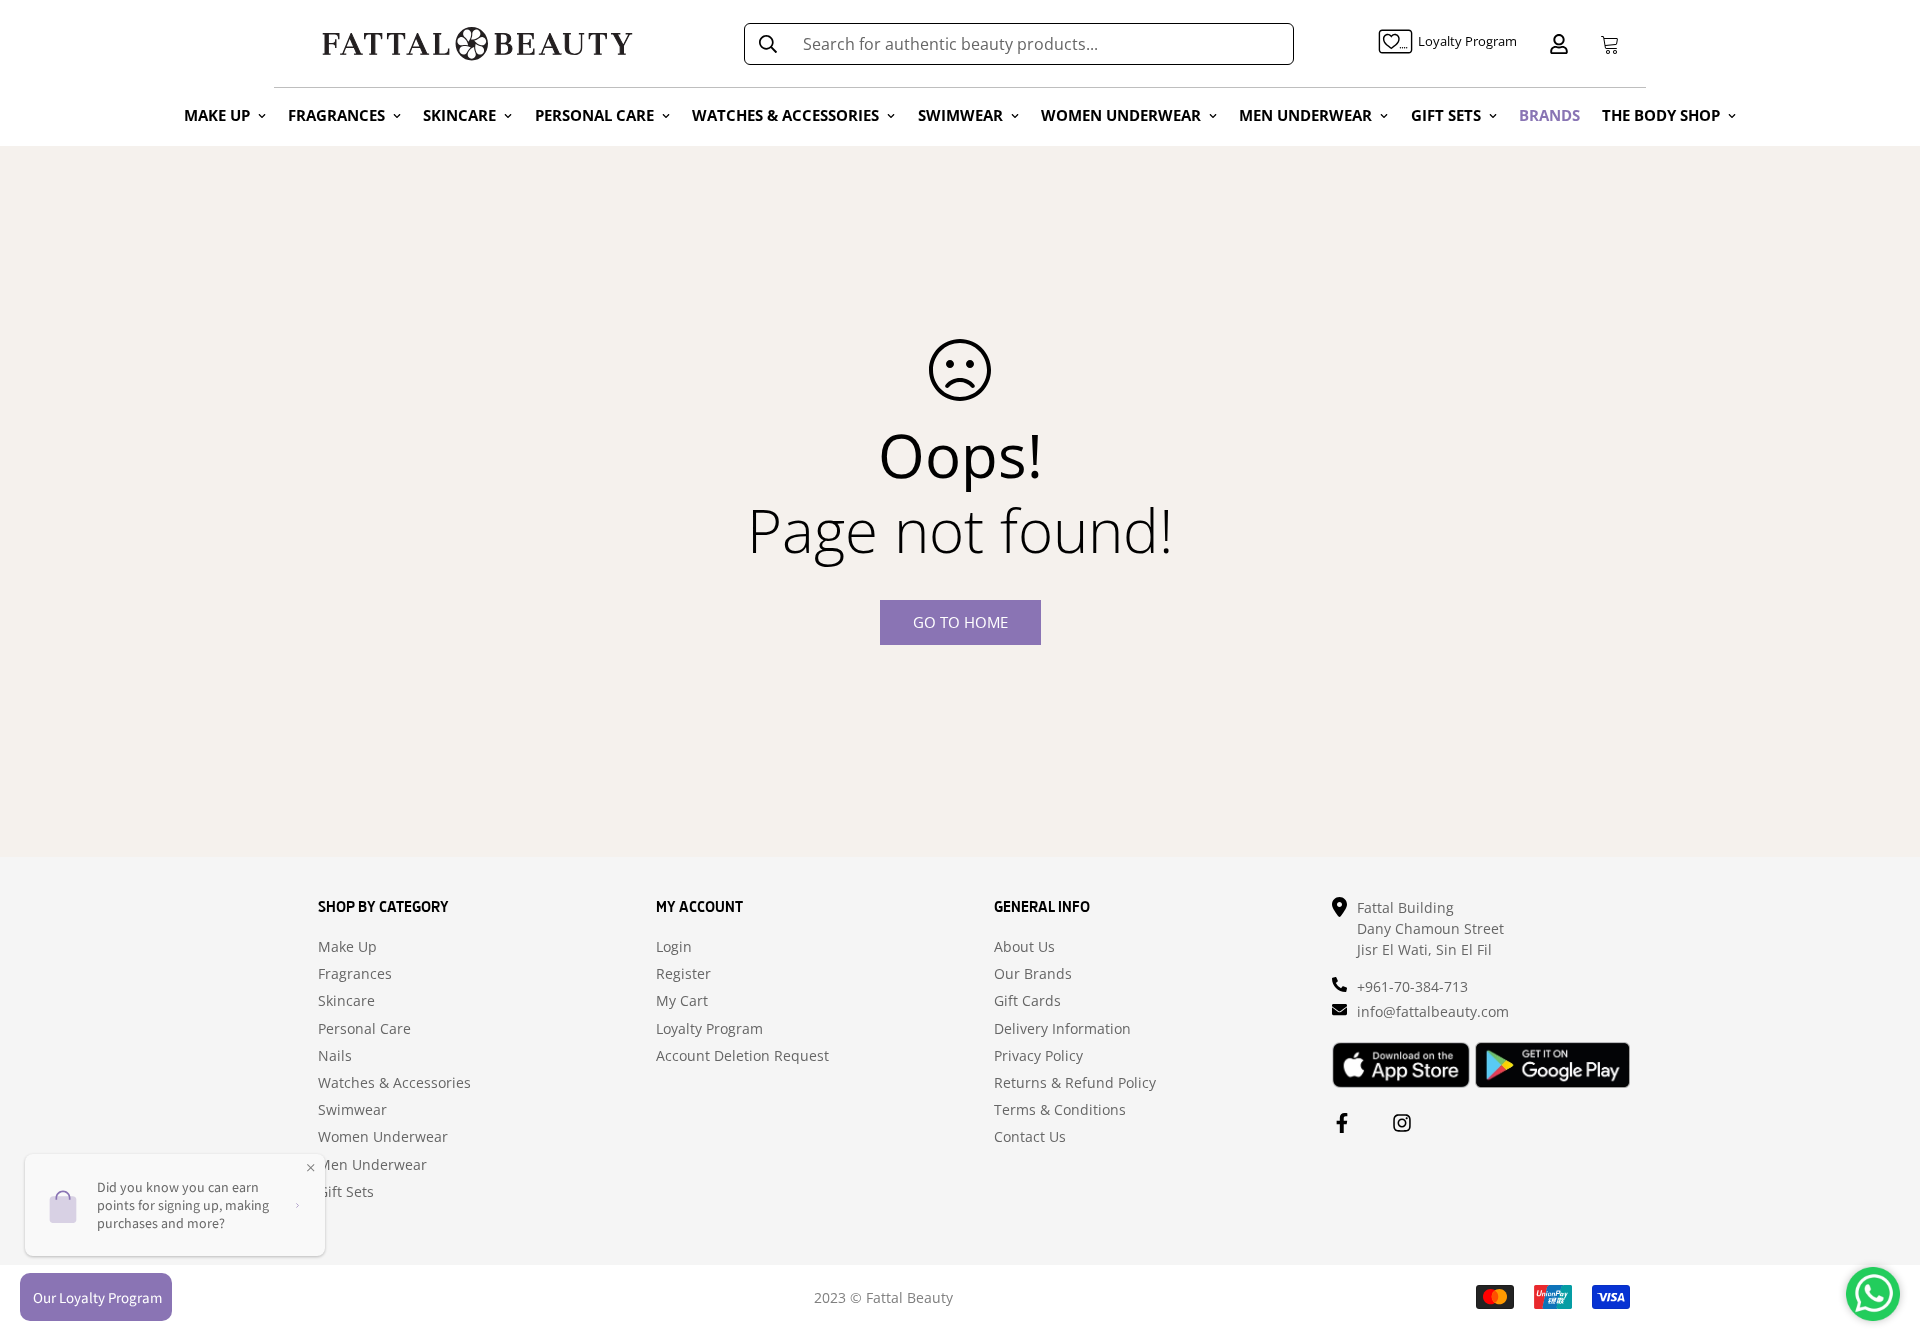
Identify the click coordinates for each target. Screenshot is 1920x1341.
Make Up (347, 947)
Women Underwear (383, 1137)
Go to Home (960, 622)
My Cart (682, 1001)
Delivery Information (1062, 1029)
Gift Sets (346, 1192)
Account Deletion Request (742, 1056)
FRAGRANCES (336, 115)
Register (683, 974)
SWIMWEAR (960, 115)
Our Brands (1033, 974)
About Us (1024, 947)
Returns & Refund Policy (1075, 1083)
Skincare (346, 1001)
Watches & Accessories (394, 1083)
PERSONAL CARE (594, 115)
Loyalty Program (709, 1029)
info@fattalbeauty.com (1433, 1011)
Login (674, 947)
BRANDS (1549, 115)
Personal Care (364, 1029)
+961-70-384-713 (1412, 986)
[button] (1606, 44)
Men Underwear (372, 1165)
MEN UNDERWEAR (1305, 115)
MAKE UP (217, 115)
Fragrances (355, 974)
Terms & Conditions (1060, 1110)
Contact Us (1030, 1137)
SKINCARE (459, 115)
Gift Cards (1027, 1001)
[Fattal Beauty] (477, 43)
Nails (335, 1056)
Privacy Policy (1038, 1056)
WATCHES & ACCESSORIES (785, 115)
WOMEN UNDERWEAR (1121, 115)
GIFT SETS (1446, 115)
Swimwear (352, 1110)
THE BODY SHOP (1661, 115)
